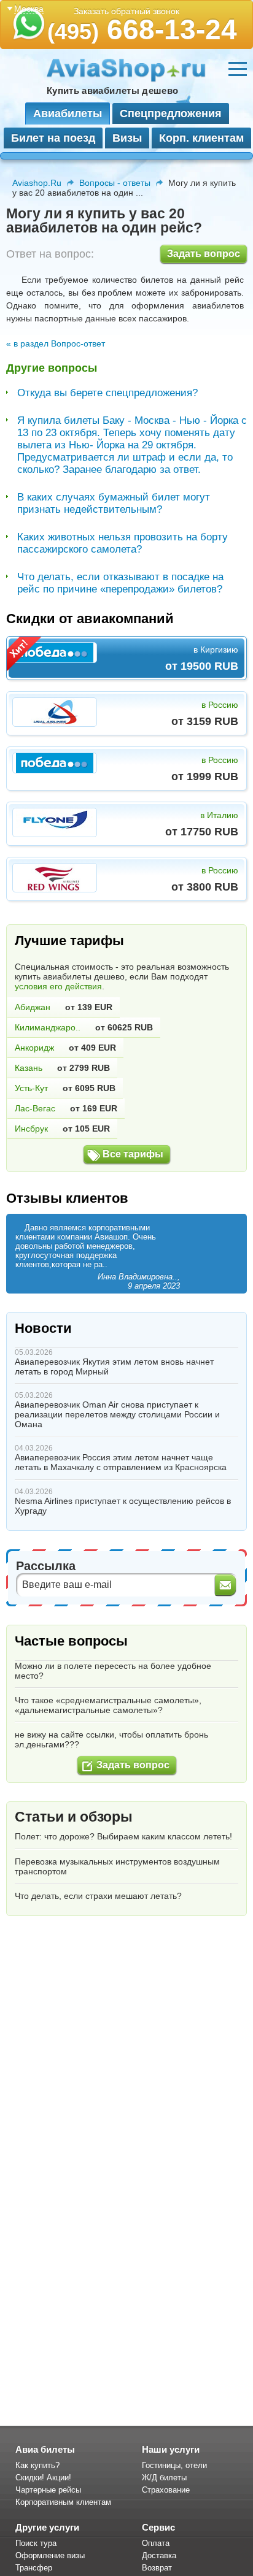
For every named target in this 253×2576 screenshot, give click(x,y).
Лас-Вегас (35, 1108)
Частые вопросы (71, 1641)
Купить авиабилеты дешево (112, 90)
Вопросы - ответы (115, 183)
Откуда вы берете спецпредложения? (107, 393)
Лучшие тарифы (69, 941)
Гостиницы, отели (174, 2465)
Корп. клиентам (201, 138)
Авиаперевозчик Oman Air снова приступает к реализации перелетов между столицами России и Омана (117, 1414)
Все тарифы (133, 1154)
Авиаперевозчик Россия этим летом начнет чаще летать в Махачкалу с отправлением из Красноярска (121, 1462)
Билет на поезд (53, 138)
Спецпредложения (171, 113)
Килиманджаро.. (48, 1027)
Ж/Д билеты (164, 2478)
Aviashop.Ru (37, 183)
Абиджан (33, 1007)
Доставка (159, 2555)
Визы (127, 138)
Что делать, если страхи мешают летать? (98, 1896)
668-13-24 (142, 29)
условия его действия (58, 986)
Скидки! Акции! (43, 2478)
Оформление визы (50, 2555)
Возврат (157, 2568)
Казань (29, 1068)
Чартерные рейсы (48, 2490)
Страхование (166, 2490)
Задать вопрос (204, 254)
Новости (43, 1328)
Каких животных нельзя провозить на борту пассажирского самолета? (123, 543)
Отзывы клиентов (67, 1198)
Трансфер (34, 2568)
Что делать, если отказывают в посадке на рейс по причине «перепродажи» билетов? (120, 583)
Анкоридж (34, 1048)
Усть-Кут (31, 1088)
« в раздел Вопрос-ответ (56, 343)
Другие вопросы (52, 368)
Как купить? (37, 2465)
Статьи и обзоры (74, 1817)
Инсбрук (31, 1129)
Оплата (156, 2543)
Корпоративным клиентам (63, 2502)
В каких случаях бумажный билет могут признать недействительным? (114, 503)
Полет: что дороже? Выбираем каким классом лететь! (123, 1836)
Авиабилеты (68, 113)
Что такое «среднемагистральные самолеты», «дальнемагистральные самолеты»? (108, 1705)
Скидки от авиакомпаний (90, 619)
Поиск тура (36, 2543)
